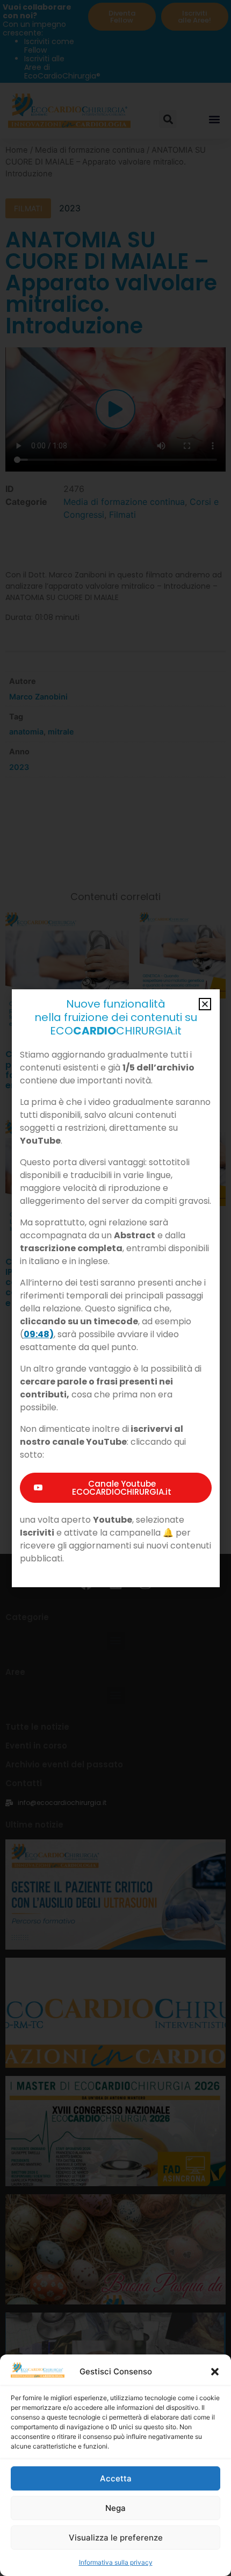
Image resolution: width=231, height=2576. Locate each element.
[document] (115, 1288)
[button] (215, 2372)
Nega (115, 2508)
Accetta (116, 2478)
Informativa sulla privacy (116, 2562)
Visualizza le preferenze (116, 2538)
